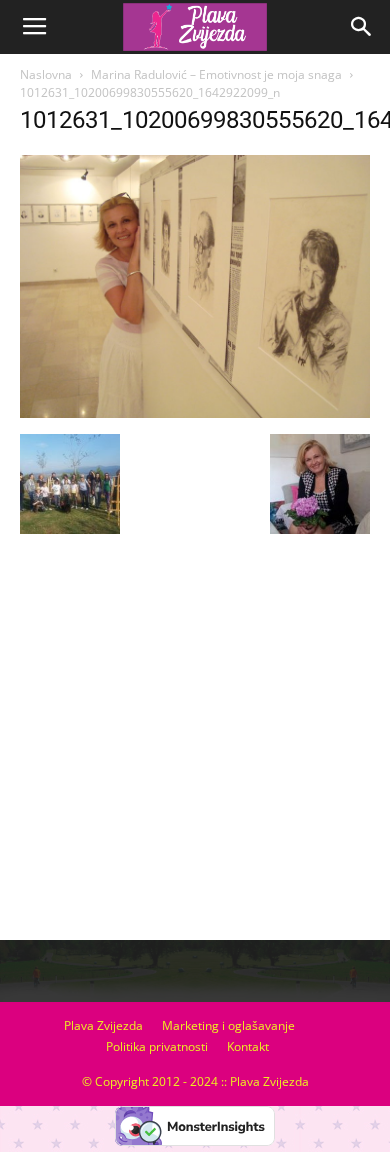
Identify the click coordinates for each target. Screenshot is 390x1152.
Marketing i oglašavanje (228, 1025)
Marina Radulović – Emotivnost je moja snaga (216, 74)
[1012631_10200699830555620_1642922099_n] (195, 413)
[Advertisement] (195, 745)
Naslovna (46, 74)
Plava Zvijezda (103, 1025)
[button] (362, 27)
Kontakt (248, 1046)
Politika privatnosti (157, 1046)
